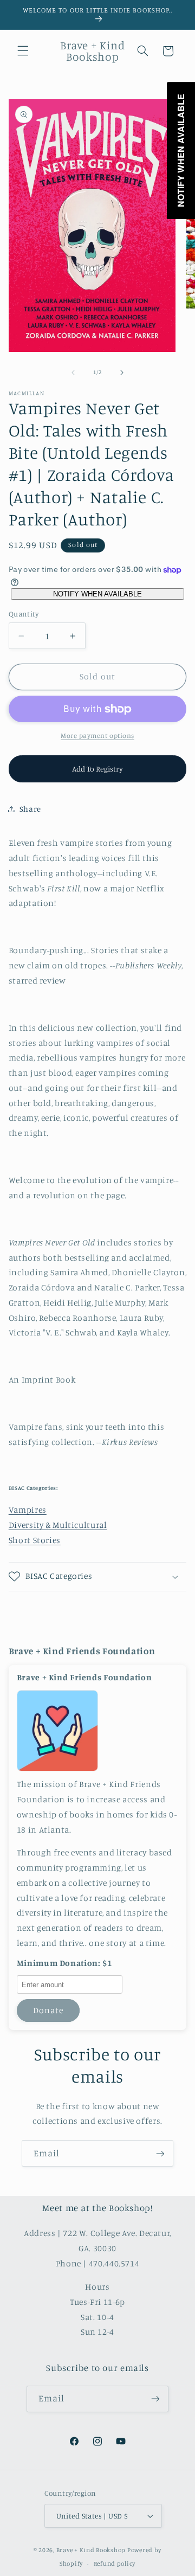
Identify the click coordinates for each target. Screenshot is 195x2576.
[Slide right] (122, 372)
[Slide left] (73, 372)
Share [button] (30, 809)
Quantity (24, 614)
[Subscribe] (160, 2153)
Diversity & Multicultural (58, 1525)
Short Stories (35, 1540)
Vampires (28, 1510)
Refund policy (115, 2564)
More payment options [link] (97, 735)
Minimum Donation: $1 (64, 1963)
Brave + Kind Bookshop (91, 2550)
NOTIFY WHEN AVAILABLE (97, 594)
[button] (23, 51)
